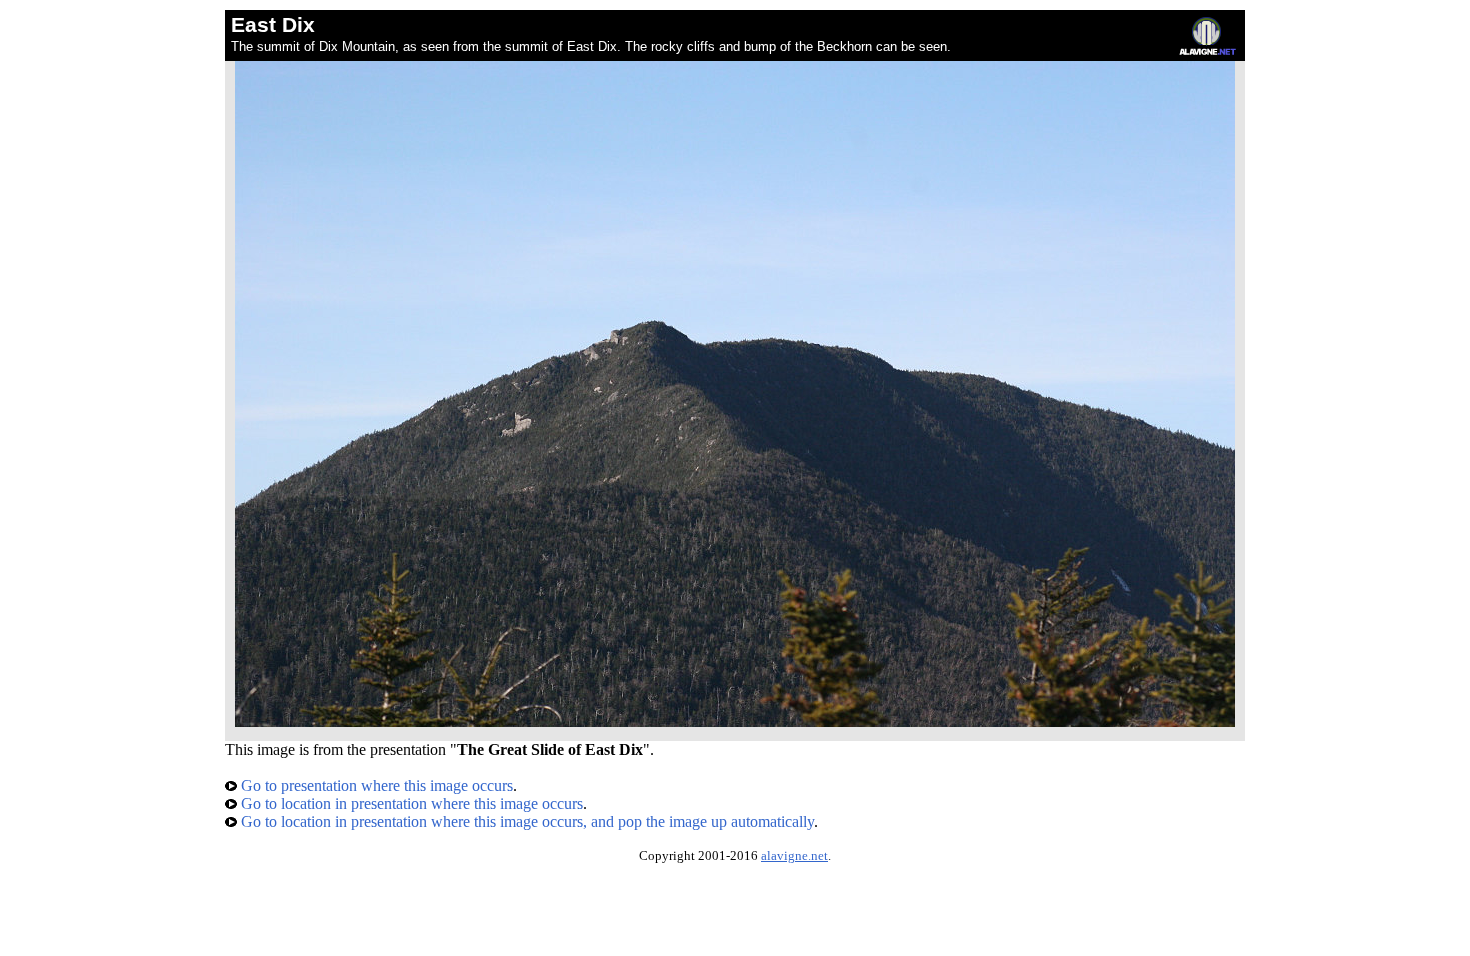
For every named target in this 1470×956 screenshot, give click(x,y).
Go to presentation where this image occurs (375, 785)
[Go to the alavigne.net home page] (1207, 50)
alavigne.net (794, 856)
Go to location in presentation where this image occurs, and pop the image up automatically (525, 821)
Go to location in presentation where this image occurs (410, 803)
